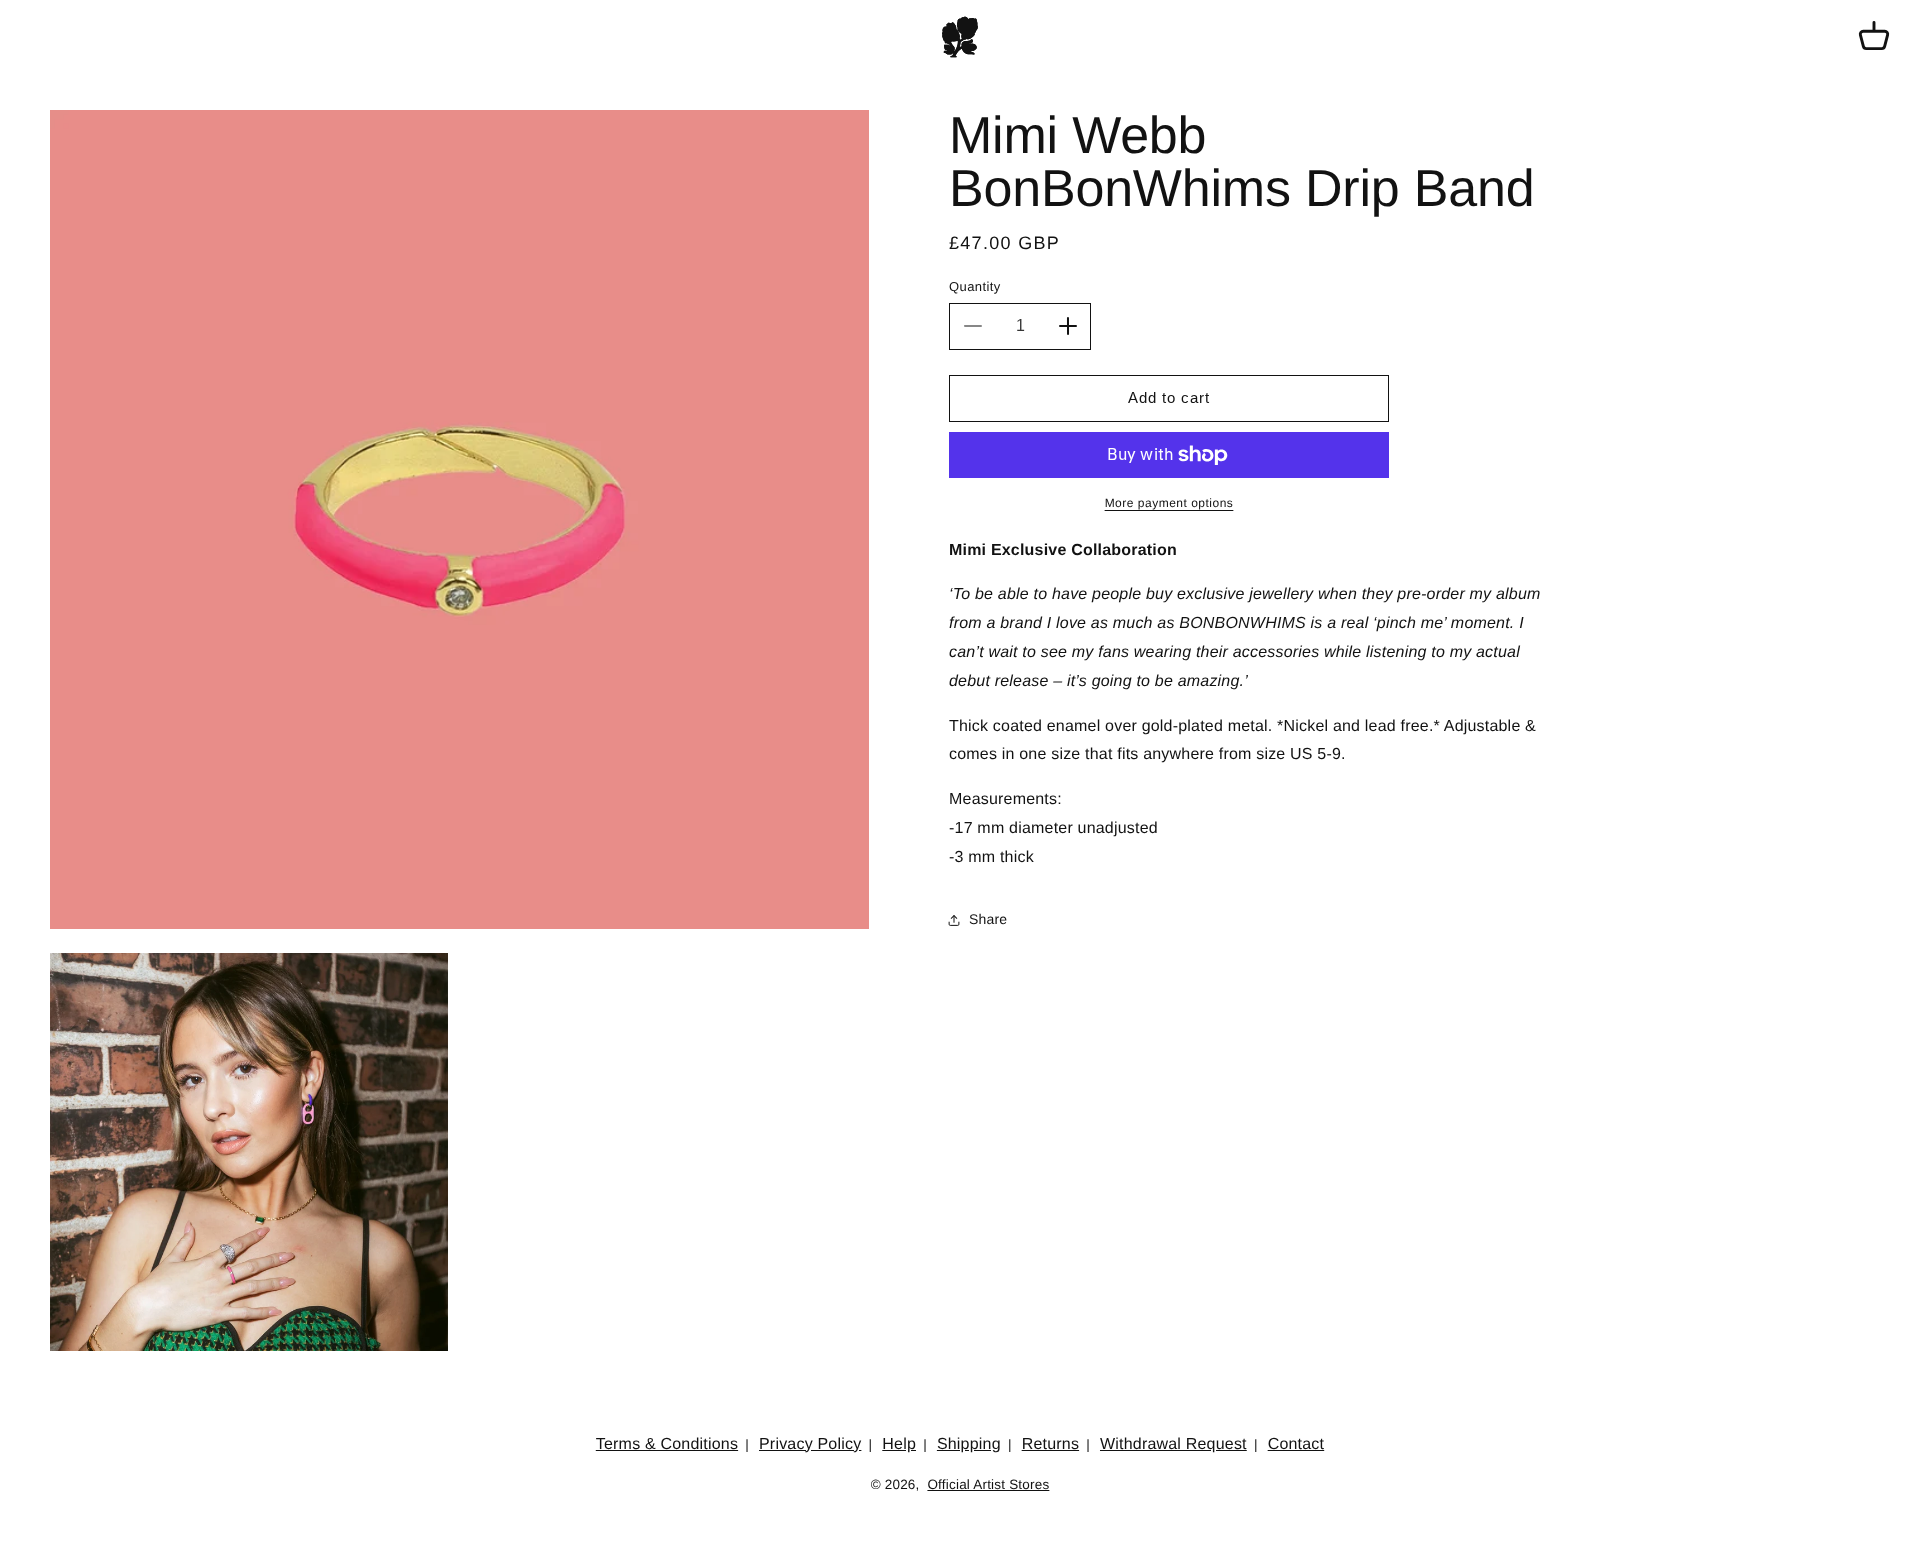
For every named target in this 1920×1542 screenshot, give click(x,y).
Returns (1050, 1444)
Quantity (975, 286)
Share (988, 919)
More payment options (1169, 503)
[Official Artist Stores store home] (960, 37)
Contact (1296, 1444)
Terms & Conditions (667, 1444)
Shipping (969, 1444)
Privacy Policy (810, 1444)
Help (899, 1444)
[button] (1874, 37)
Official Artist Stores (988, 1484)
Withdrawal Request (1173, 1444)
